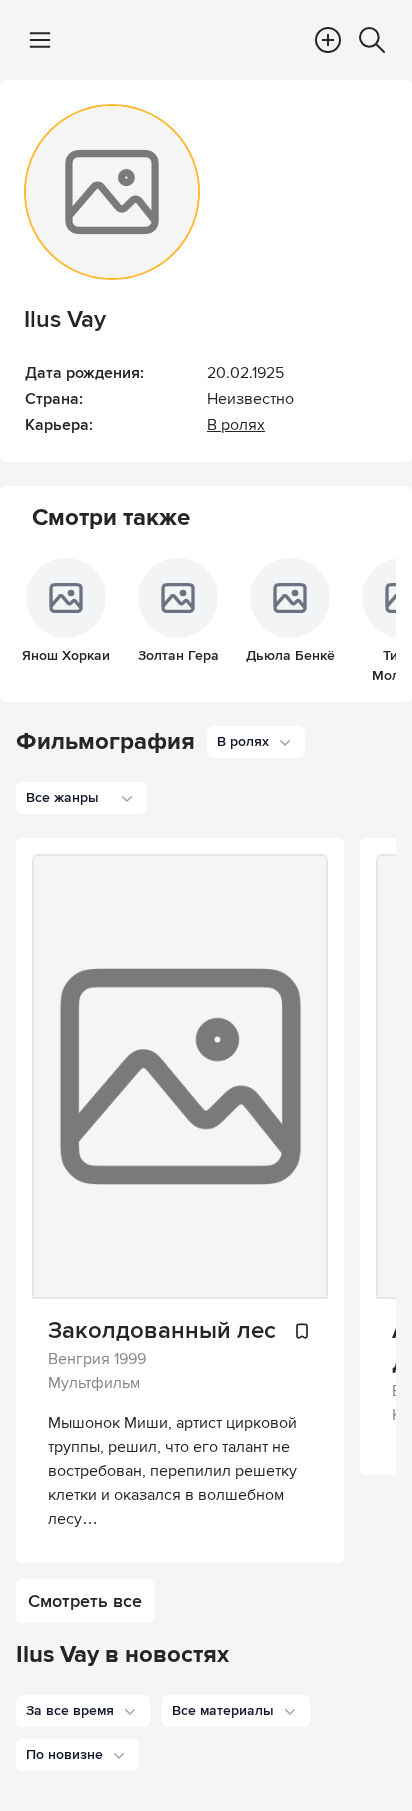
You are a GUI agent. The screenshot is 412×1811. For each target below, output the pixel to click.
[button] (83, 1711)
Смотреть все (85, 1601)
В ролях (236, 425)
